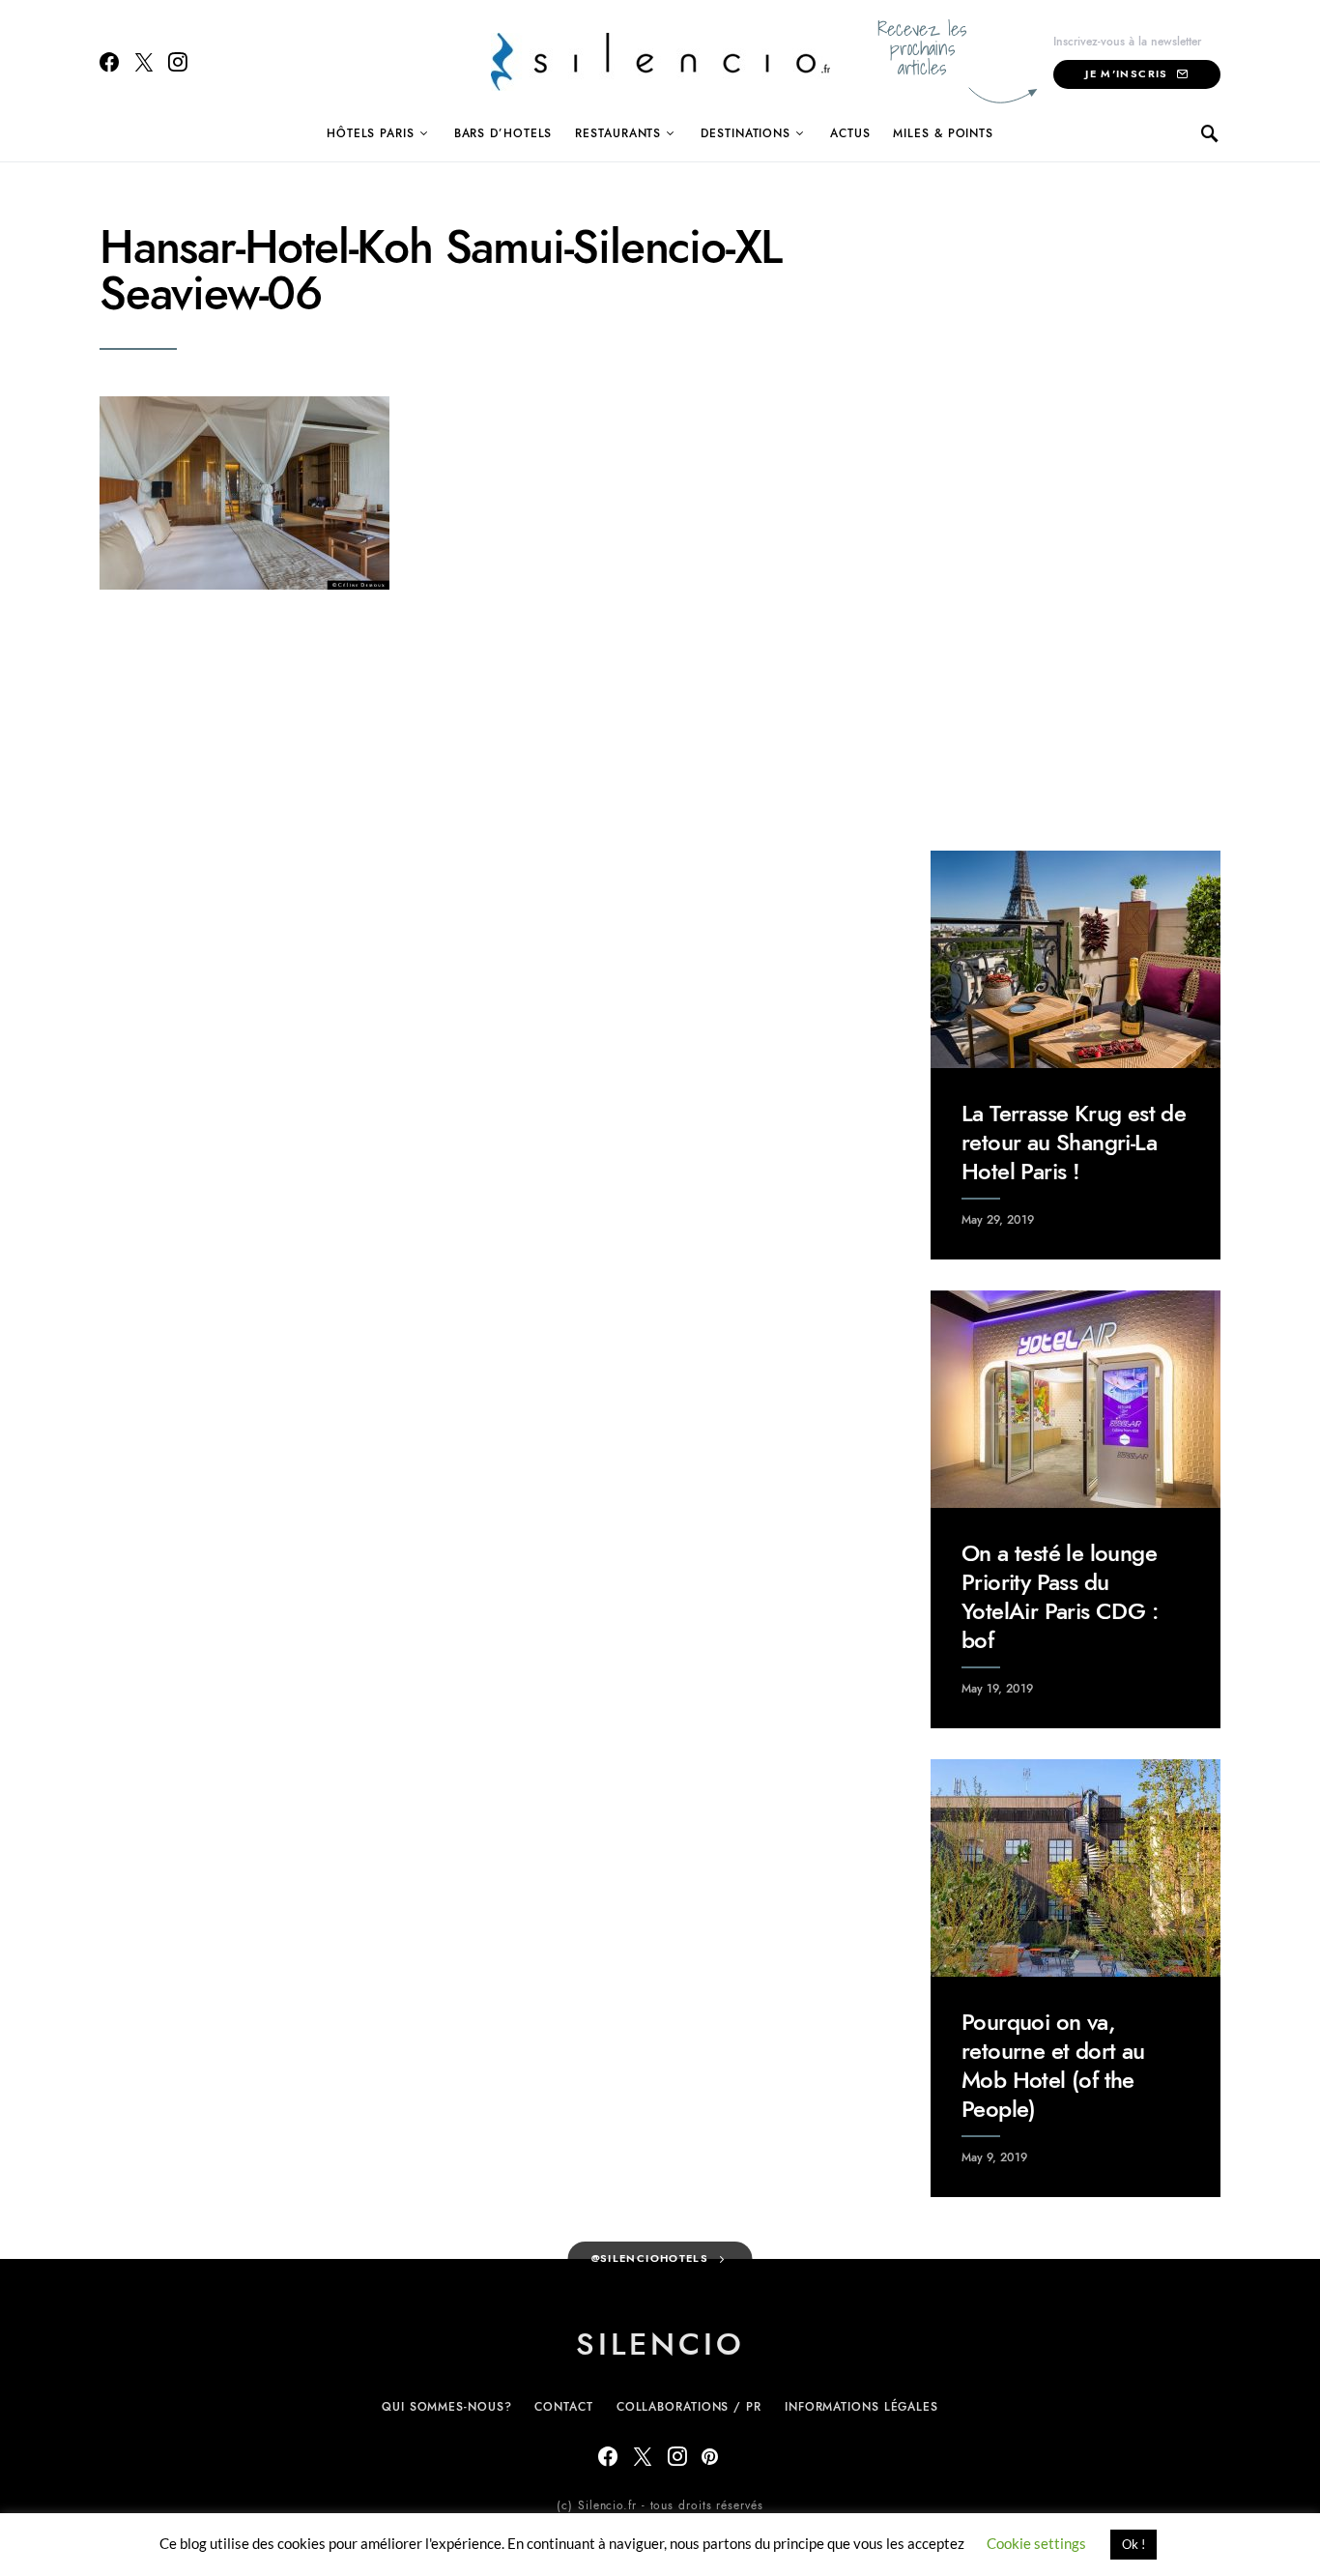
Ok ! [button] (1133, 2544)
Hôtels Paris (371, 133)
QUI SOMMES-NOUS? (446, 2407)
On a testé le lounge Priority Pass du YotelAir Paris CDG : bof (1060, 1596)
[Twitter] (144, 62)
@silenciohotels (650, 2258)
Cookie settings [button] (1036, 2543)
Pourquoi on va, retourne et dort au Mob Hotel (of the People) (1053, 2065)
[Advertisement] (1076, 514)
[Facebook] (109, 62)
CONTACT (563, 2407)
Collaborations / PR (689, 2407)
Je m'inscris (1127, 74)
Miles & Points (943, 133)
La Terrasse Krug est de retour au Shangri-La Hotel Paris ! (1074, 1142)
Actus (850, 133)
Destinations (746, 133)
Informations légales (861, 2407)
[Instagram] (178, 62)
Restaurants (618, 133)
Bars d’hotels (503, 133)
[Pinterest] (710, 2456)
